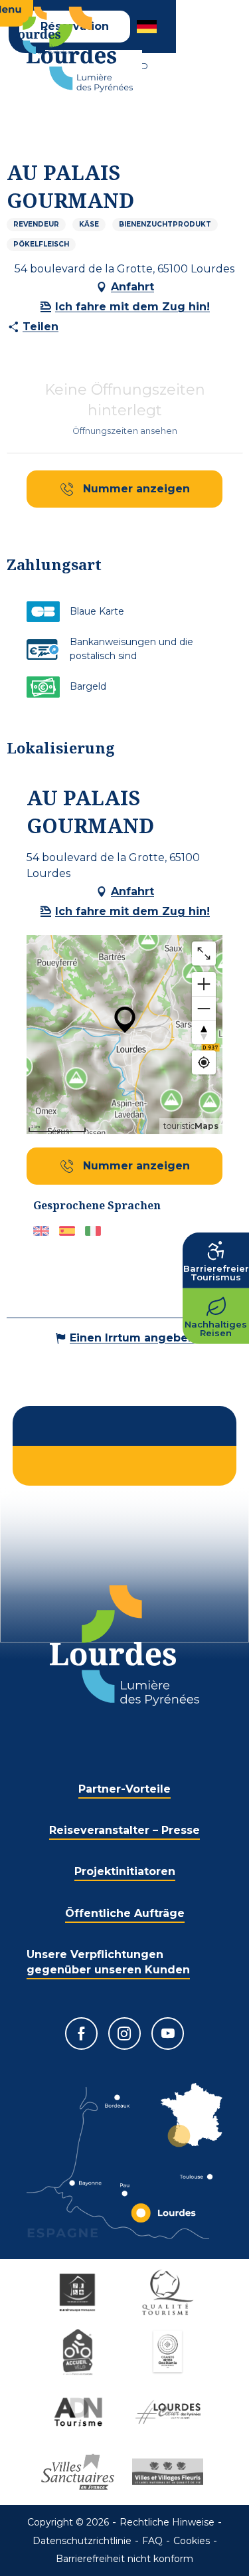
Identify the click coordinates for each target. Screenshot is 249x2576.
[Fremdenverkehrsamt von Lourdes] (80, 50)
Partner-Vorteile (124, 1789)
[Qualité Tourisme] (170, 2292)
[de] (148, 27)
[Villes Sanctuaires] (80, 2472)
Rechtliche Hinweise (167, 2522)
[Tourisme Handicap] (80, 2292)
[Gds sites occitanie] (170, 2352)
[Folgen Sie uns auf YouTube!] (168, 2033)
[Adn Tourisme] (80, 2412)
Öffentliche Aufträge (125, 1913)
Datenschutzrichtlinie (82, 2541)
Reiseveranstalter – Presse (124, 1830)
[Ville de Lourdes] (170, 2412)
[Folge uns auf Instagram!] (124, 2033)
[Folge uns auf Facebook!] (81, 2033)
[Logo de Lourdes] (124, 1645)
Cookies (192, 2541)
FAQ (152, 2541)
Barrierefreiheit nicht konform (124, 2559)
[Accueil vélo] (80, 2352)
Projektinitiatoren (125, 1871)
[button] (148, 27)
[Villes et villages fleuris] (170, 2472)
